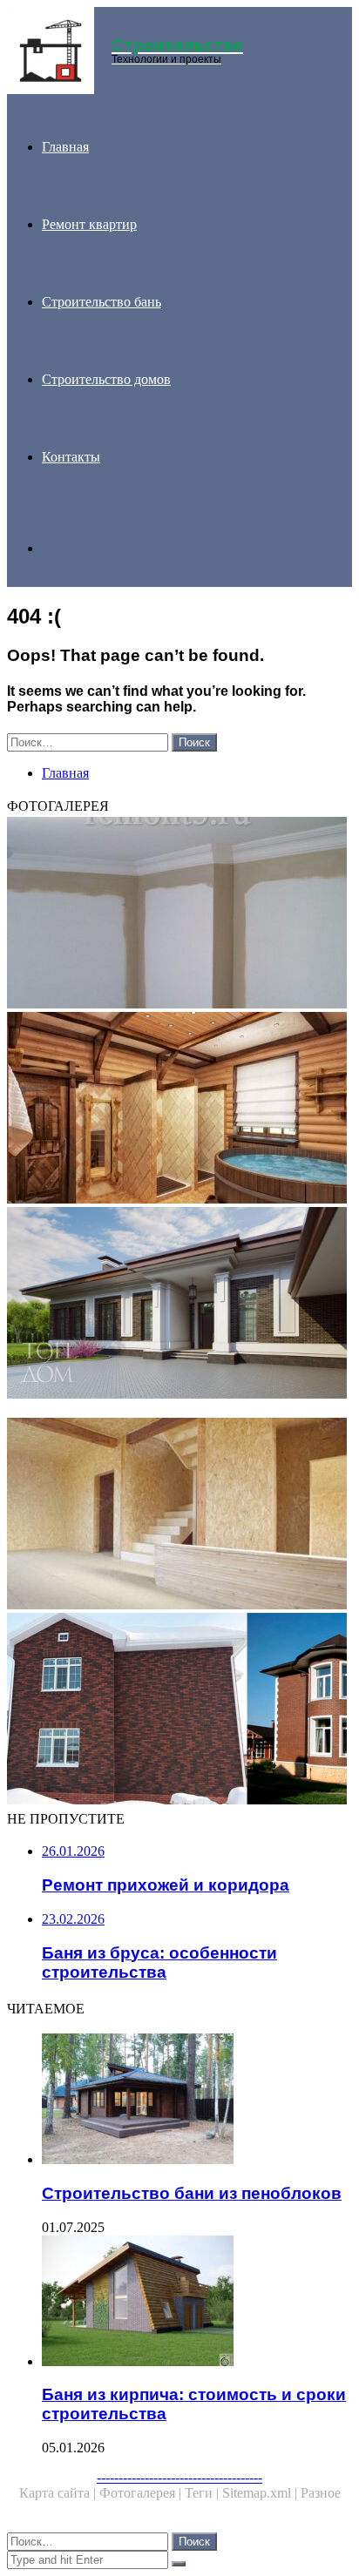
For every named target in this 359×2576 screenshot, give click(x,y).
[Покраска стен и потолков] (179, 914)
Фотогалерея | (142, 2493)
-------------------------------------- (179, 2477)
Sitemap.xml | (261, 2493)
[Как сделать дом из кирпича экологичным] (179, 1710)
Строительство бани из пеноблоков (192, 2193)
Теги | (203, 2493)
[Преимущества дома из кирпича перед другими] (179, 1305)
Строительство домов (106, 379)
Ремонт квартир (89, 224)
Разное (321, 2493)
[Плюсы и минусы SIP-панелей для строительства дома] (179, 1515)
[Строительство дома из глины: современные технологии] (179, 1410)
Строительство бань (102, 302)
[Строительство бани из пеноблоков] (197, 2101)
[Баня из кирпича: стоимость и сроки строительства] (197, 2303)
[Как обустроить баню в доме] (179, 1109)
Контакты (71, 457)
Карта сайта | (59, 2493)
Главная (65, 147)
